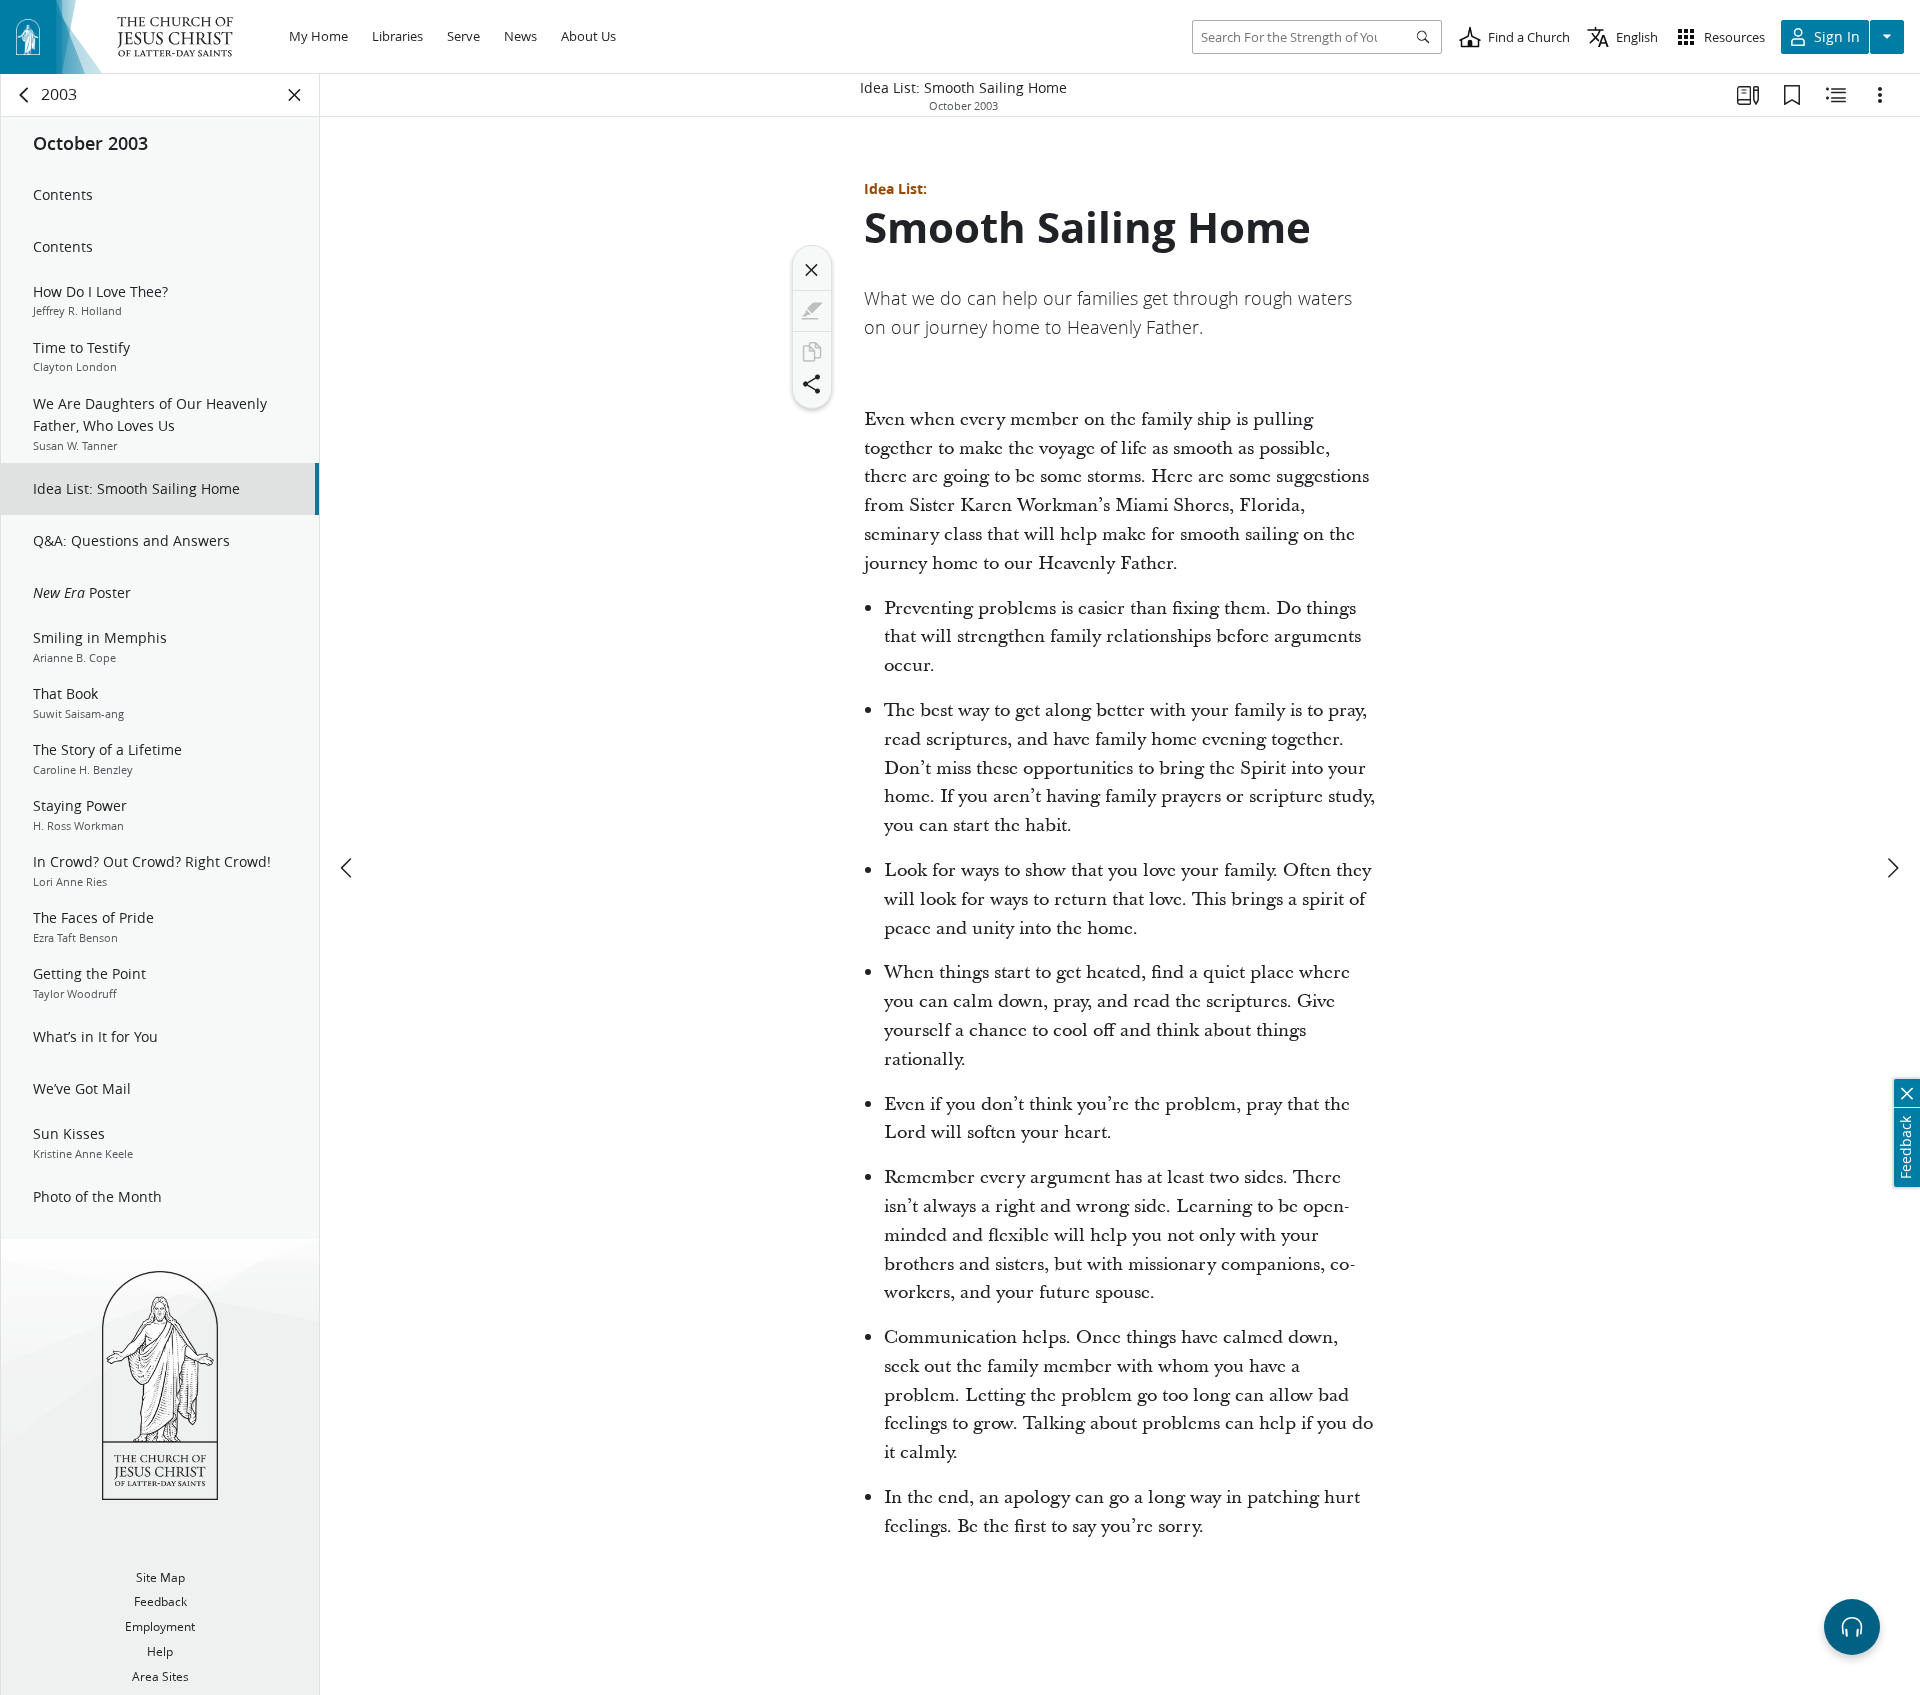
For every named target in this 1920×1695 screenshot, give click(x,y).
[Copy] (812, 352)
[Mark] (812, 311)
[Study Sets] (1748, 95)
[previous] (348, 868)
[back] (25, 95)
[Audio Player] (1852, 1627)
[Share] (812, 384)
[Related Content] (1836, 95)
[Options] (1880, 95)
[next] (1892, 868)
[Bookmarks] (1792, 95)
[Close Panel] (295, 95)
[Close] (812, 270)
